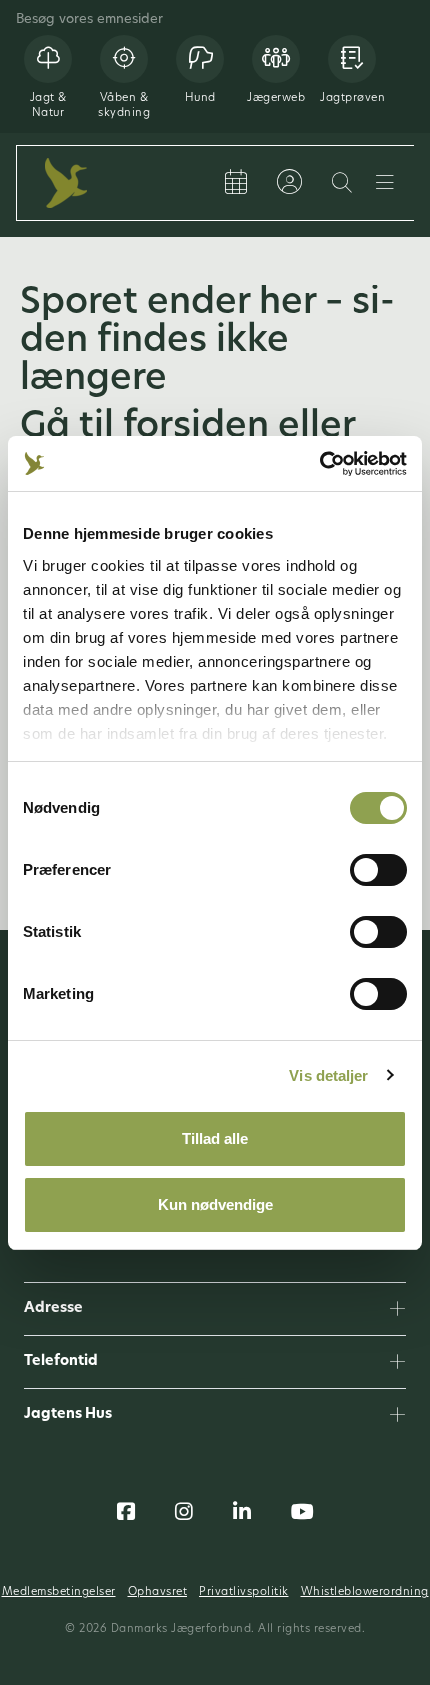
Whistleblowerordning (365, 1592)
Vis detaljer (328, 1075)
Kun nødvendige (215, 1204)
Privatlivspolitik (244, 1592)
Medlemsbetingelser (59, 1592)
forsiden (200, 428)
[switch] (378, 870)
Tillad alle (215, 1138)
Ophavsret (158, 1592)
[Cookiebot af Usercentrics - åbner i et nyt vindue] (319, 464)
